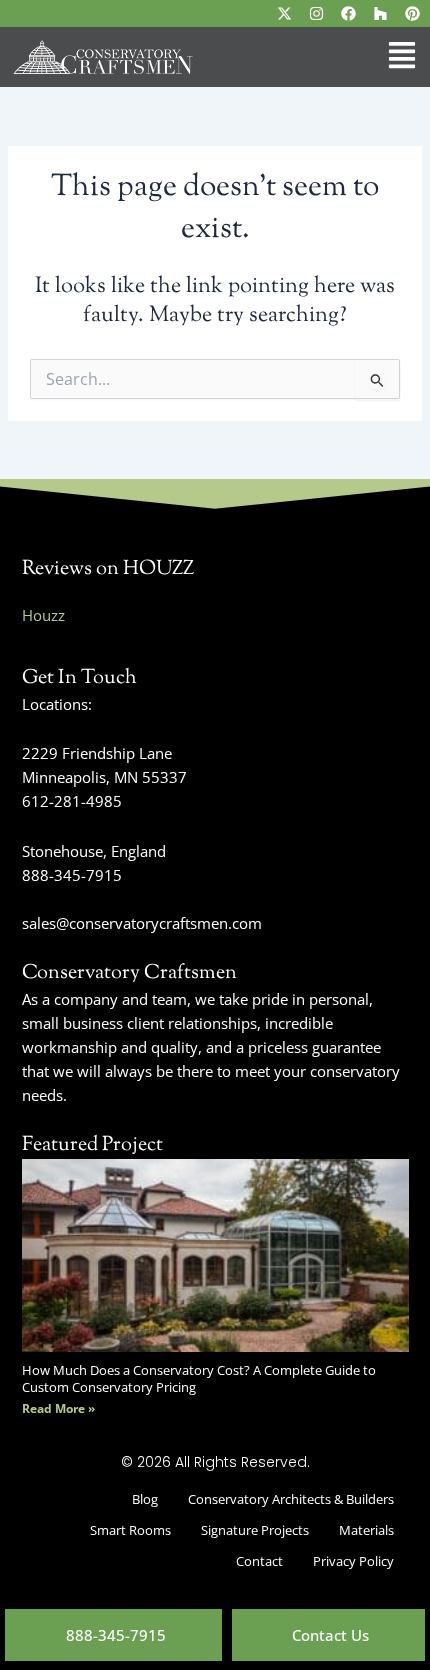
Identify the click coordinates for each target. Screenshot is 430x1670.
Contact (259, 1561)
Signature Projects (255, 1530)
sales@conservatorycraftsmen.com (142, 923)
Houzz (43, 615)
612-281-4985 (72, 801)
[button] (315, 57)
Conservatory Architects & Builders (291, 1499)
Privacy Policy (353, 1561)
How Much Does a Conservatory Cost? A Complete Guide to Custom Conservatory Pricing (199, 1378)
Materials (366, 1530)
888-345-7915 (72, 875)
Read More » (58, 1408)
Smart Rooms (130, 1530)
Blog (145, 1499)
